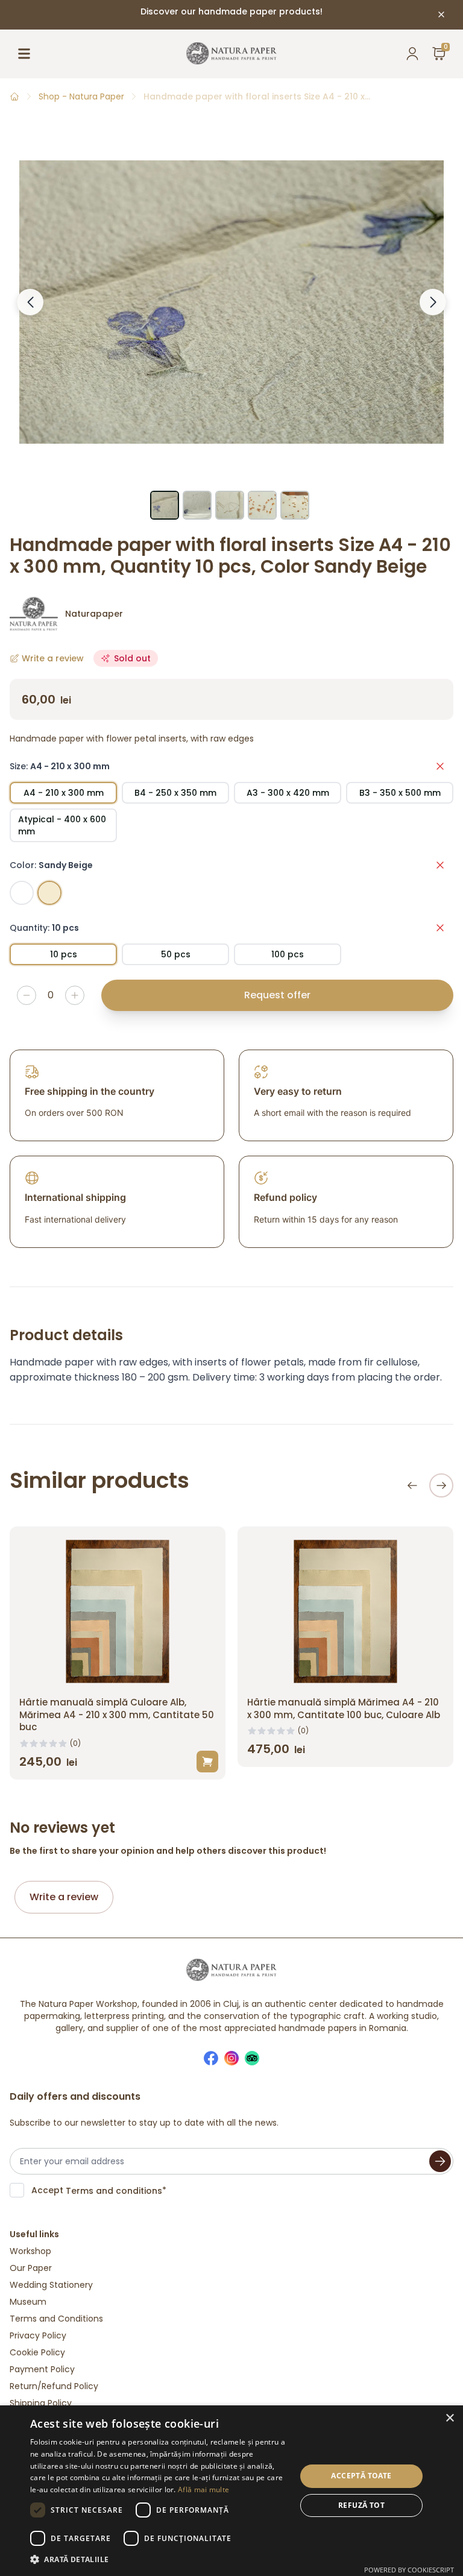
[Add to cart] (207, 1762)
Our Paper (31, 2268)
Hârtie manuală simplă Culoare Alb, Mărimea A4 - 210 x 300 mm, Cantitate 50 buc (117, 1715)
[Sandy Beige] (49, 893)
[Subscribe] (440, 2161)
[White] (22, 893)
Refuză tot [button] (361, 2505)
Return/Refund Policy (54, 2386)
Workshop (30, 2251)
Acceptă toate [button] (361, 2476)
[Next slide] (441, 1485)
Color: (51, 865)
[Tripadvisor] (252, 2058)
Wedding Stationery (51, 2285)
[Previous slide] (412, 1485)
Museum (28, 2302)
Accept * (99, 2190)
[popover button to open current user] (412, 54)
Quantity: (44, 928)
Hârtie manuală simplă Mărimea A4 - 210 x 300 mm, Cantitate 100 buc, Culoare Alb (344, 1708)
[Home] (14, 96)
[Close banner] (441, 14)
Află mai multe (203, 2489)
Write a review (64, 1897)
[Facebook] (211, 2058)
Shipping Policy (41, 2403)
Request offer (277, 995)
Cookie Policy (37, 2352)
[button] (159, 2560)
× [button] (449, 2418)
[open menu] (24, 54)
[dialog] (231, 2491)
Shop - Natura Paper (81, 96)
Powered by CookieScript (409, 2570)
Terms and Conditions (56, 2319)
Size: (60, 766)
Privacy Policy (38, 2335)
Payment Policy (42, 2369)
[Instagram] (231, 2058)
